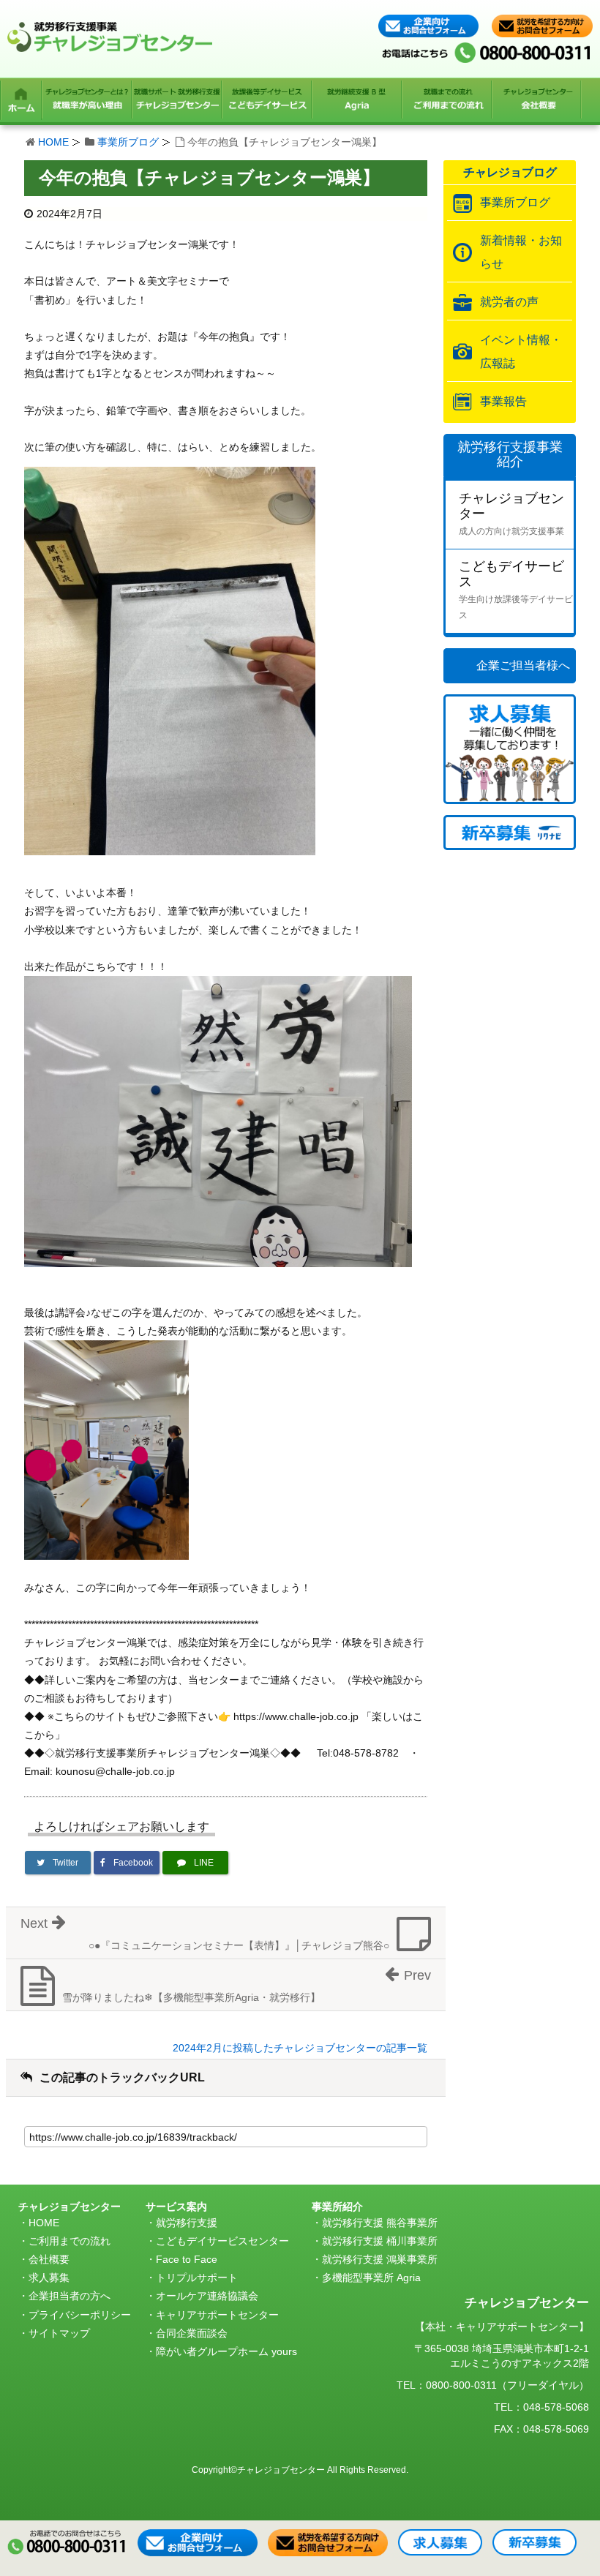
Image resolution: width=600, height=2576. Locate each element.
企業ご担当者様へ (523, 665)
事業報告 (503, 401)
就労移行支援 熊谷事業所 (380, 2223)
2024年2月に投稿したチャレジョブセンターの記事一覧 (300, 2048)
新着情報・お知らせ (521, 252)
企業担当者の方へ (70, 2296)
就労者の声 (509, 302)
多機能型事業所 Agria (371, 2278)
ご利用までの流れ (70, 2241)
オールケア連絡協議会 (207, 2296)
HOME (53, 142)
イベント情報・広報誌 (521, 352)
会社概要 (49, 2259)
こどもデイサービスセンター (222, 2241)
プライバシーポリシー (80, 2315)
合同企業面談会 (192, 2333)
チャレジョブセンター (511, 514)
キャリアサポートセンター (217, 2315)
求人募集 (49, 2278)
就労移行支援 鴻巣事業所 (380, 2259)
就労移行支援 (187, 2223)
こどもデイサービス (516, 590)
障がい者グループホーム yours (226, 2351)
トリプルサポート (197, 2278)
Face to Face (187, 2259)
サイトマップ (59, 2333)
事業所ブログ (128, 142)
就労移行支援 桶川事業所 (380, 2241)
